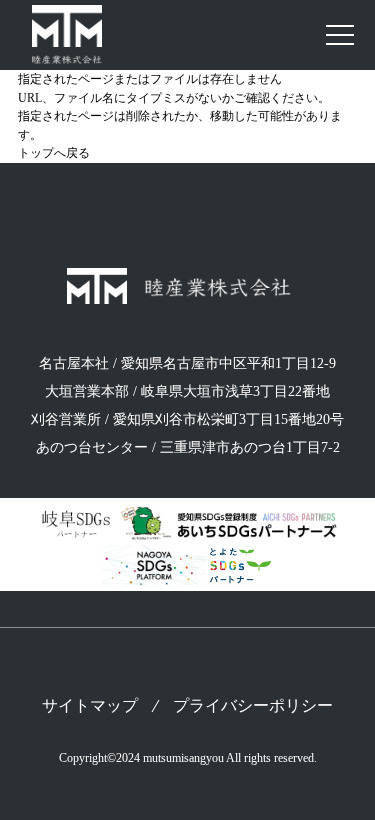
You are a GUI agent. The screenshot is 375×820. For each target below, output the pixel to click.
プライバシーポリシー (253, 706)
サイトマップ (90, 706)
